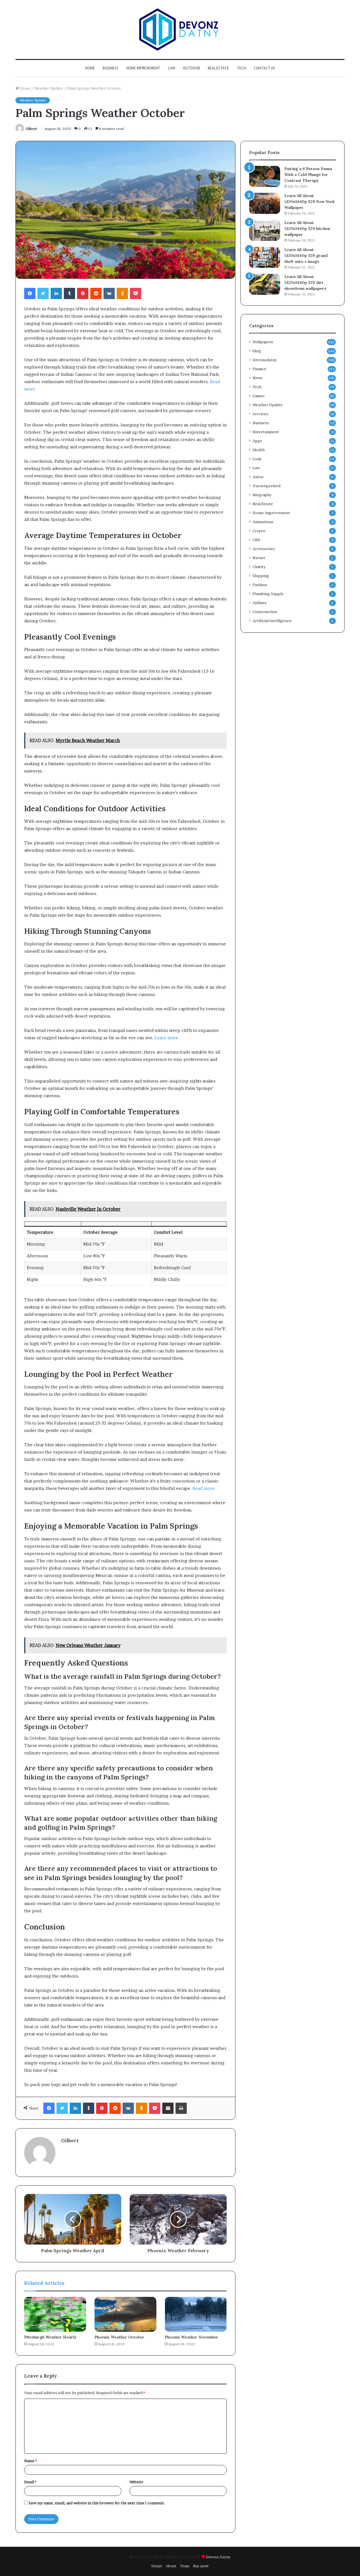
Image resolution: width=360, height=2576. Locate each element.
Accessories (264, 549)
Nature (259, 558)
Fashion (260, 585)
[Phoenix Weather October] (125, 2314)
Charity (259, 567)
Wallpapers (263, 342)
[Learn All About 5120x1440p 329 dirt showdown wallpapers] (265, 284)
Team (185, 2566)
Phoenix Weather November (192, 2337)
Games (259, 396)
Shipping (261, 576)
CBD (256, 540)
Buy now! (201, 2566)
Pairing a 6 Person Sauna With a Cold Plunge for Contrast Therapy (308, 175)
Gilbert (31, 129)
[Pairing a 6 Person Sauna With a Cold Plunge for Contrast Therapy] (265, 176)
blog (257, 351)
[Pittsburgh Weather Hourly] (55, 2314)
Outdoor (192, 68)
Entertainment (266, 432)
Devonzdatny (265, 360)
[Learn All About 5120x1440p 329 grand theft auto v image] (265, 257)
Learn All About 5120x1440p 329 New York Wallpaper (310, 202)
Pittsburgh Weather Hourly (50, 2337)
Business (111, 68)
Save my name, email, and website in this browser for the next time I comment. (97, 2503)
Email (30, 2482)
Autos (258, 477)
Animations (263, 522)
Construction (265, 612)
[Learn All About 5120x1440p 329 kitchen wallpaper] (265, 230)
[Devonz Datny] (180, 30)
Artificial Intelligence (272, 621)
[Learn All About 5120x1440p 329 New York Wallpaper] (265, 203)
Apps (257, 441)
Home (90, 68)
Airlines (260, 603)
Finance (259, 369)
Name (31, 2461)
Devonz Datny (218, 2557)
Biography (262, 495)
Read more (203, 1488)
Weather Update (49, 88)
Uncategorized (266, 486)
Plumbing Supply (268, 594)
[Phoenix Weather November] (196, 2314)
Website (136, 2482)
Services (260, 414)
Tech (241, 68)
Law (172, 68)
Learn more (166, 1038)
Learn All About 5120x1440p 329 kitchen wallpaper (307, 229)
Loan (257, 459)
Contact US (264, 68)
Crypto (259, 531)
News (258, 378)
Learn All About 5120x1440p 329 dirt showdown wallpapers (305, 283)
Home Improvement (143, 68)
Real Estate (218, 68)
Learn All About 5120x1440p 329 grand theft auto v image (306, 256)
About (171, 2566)
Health (259, 450)
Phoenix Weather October (119, 2337)
